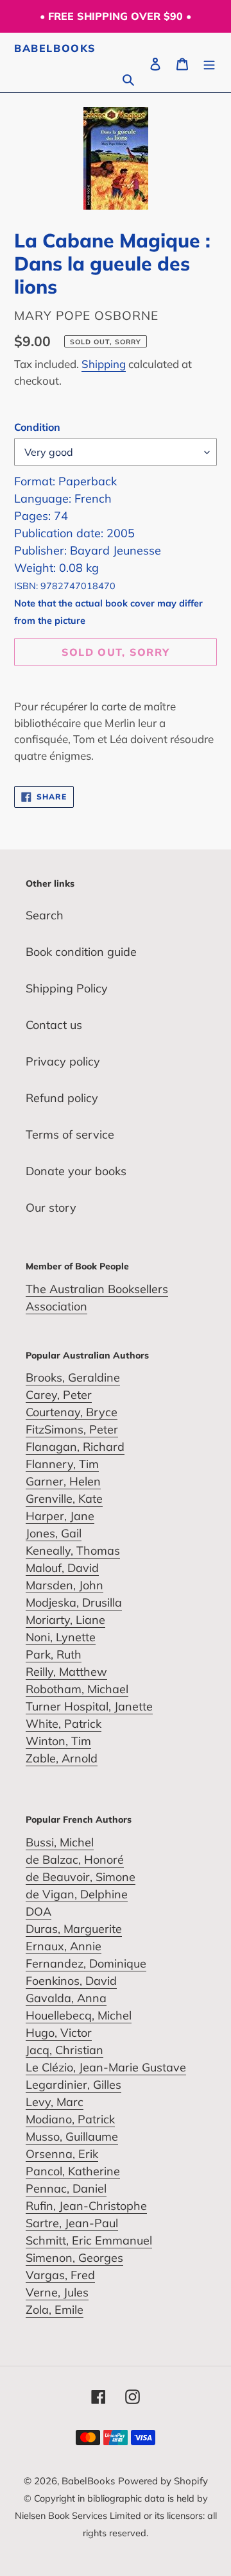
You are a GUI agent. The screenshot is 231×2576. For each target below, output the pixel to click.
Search (45, 915)
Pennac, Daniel (66, 2188)
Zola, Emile (55, 2310)
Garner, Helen (63, 1481)
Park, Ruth (54, 1654)
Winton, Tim (58, 1741)
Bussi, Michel (60, 1842)
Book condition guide (81, 952)
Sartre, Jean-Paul (72, 2223)
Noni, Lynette (61, 1637)
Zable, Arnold (62, 1758)
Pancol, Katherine (73, 2171)
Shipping (104, 364)
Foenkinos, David (71, 1981)
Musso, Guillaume (72, 2137)
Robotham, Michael (77, 1689)
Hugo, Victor (59, 2033)
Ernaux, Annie (64, 1946)
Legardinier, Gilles (73, 2085)
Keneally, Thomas (73, 1551)
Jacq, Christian (64, 2050)
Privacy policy (63, 1061)
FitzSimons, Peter (72, 1429)
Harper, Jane (60, 1516)
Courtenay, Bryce (72, 1412)
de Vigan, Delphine (77, 1894)
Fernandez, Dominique (86, 1963)
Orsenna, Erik (62, 2154)
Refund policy (62, 1098)
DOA (38, 1911)
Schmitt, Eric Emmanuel (89, 2240)
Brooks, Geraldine (73, 1377)
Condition (37, 427)
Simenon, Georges (74, 2258)
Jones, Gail (54, 1533)
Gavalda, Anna (66, 1998)
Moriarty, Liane (65, 1620)
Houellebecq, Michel (79, 2015)
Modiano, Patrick (70, 2119)
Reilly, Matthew (66, 1672)
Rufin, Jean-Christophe (86, 2206)
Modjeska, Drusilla (74, 1602)
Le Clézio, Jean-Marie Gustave (106, 2067)
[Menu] (209, 63)
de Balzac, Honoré (75, 1860)
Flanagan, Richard (75, 1447)
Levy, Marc (55, 2102)
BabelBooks (55, 48)
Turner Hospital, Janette (89, 1706)
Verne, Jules (57, 2292)
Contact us (54, 1025)
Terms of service (70, 1134)
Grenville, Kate (64, 1499)
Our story (51, 1208)
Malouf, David (62, 1568)
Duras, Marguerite (74, 1929)
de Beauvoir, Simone (81, 1877)
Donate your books (76, 1171)
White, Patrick (64, 1724)
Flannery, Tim (62, 1464)
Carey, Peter (59, 1395)
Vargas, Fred (60, 2275)
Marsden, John (64, 1585)
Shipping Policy (67, 988)
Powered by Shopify (163, 2481)
